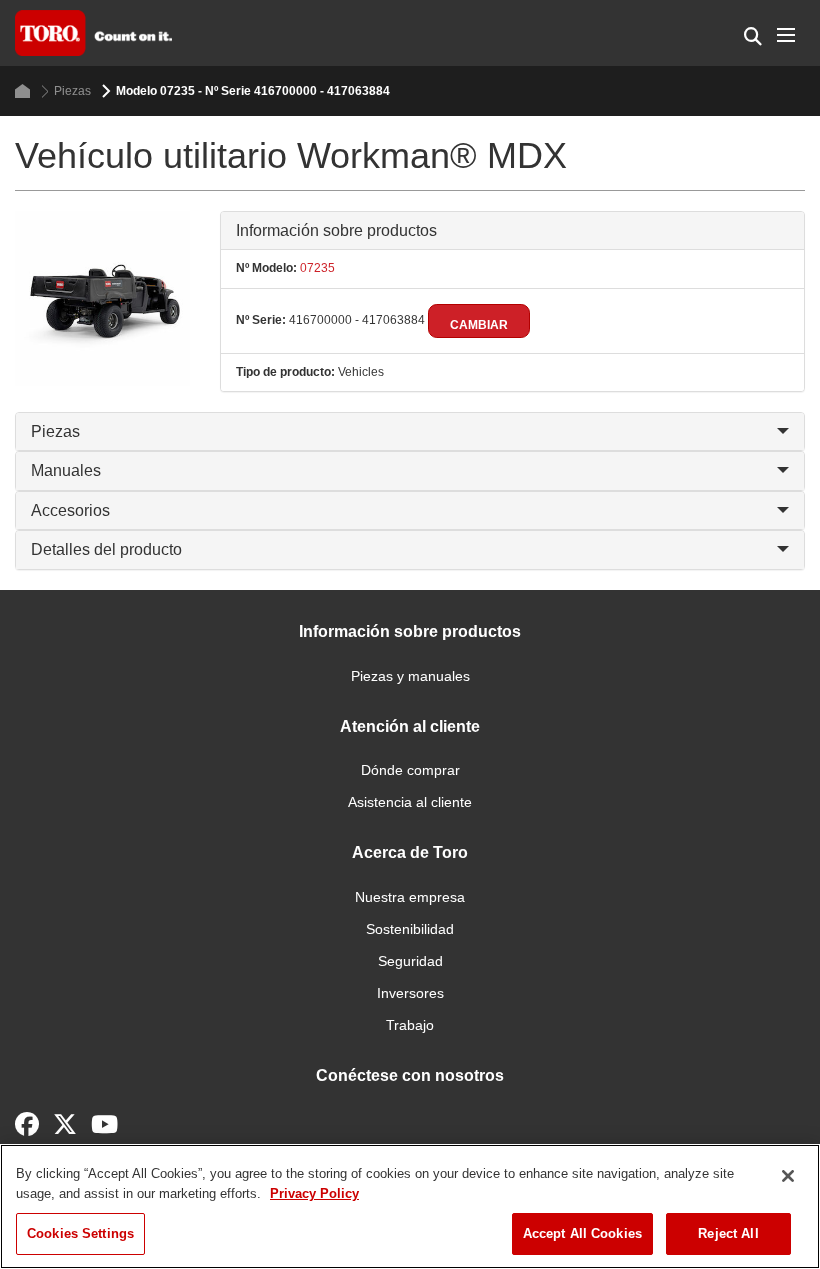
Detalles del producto (106, 549)
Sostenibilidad (410, 929)
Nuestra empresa (410, 897)
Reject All (728, 1233)
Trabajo (410, 1025)
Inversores (410, 993)
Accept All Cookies (582, 1233)
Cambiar (479, 325)
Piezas (72, 91)
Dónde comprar (410, 770)
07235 (316, 268)
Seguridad (410, 961)
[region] (410, 1206)
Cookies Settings (80, 1233)
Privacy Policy (314, 1193)
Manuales (66, 470)
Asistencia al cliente (410, 802)
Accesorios (70, 510)
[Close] (788, 1176)
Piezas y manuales (410, 676)
